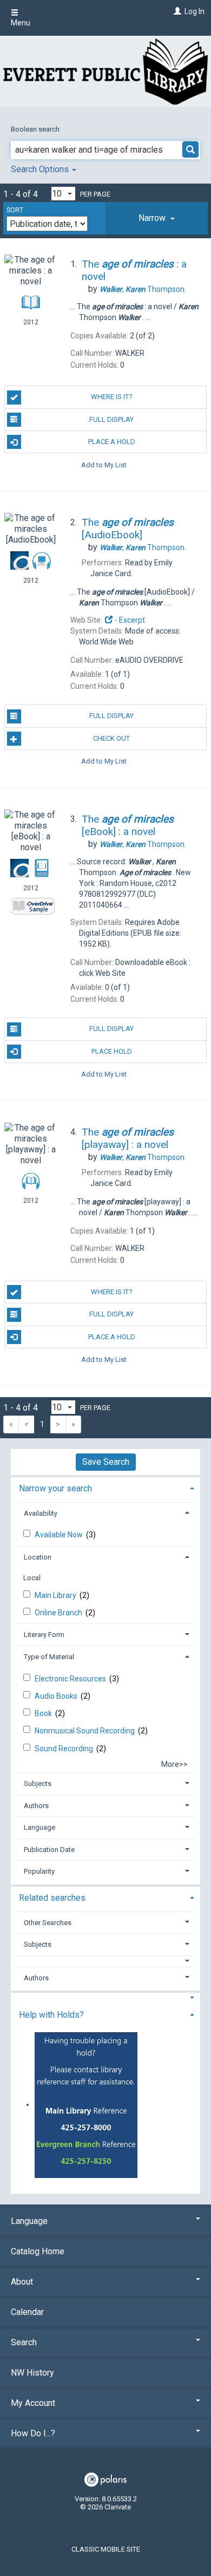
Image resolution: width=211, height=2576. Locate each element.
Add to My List (104, 464)
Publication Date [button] (49, 1850)
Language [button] (39, 1827)
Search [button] (24, 2342)
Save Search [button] (106, 1462)
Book (44, 1713)
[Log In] (176, 11)
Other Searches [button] (48, 1923)
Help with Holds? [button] (51, 2015)
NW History (32, 2373)
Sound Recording (65, 1749)
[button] (157, 218)
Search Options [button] (41, 169)
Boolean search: (37, 129)
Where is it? (112, 397)
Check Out (111, 738)
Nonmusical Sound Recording (85, 1731)
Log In (194, 11)
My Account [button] (33, 2403)
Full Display (111, 419)
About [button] (22, 2282)
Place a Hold (112, 442)
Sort (15, 210)
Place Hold (112, 1051)
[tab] (157, 218)
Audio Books (57, 1696)
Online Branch (59, 1613)
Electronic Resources (71, 1679)
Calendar (27, 2312)
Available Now (60, 1535)
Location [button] (38, 1557)
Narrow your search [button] (55, 1488)
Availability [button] (41, 1513)
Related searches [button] (52, 1898)
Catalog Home (38, 2251)
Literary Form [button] (44, 1635)
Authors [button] (36, 1806)
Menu (21, 23)
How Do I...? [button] (33, 2433)
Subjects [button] (38, 1783)
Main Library (56, 1595)
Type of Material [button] (49, 1657)
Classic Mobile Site (106, 2549)
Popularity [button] (39, 1871)
